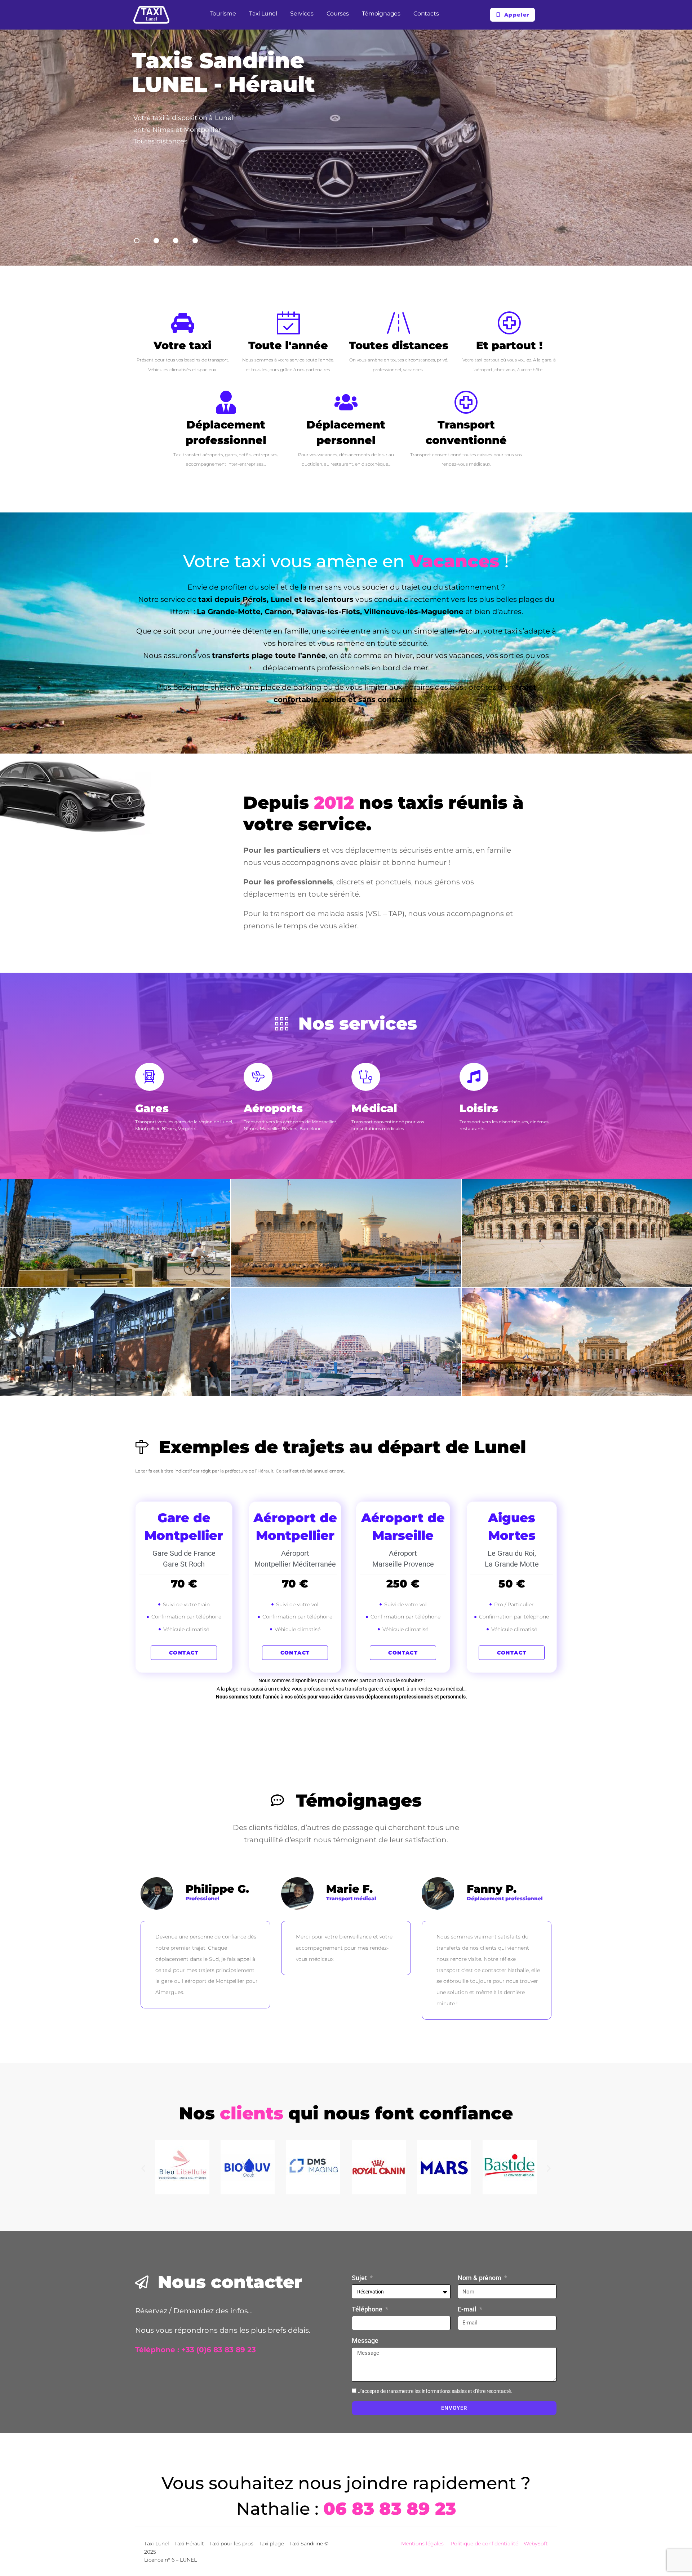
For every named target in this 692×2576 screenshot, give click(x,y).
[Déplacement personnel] (346, 402)
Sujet (360, 2278)
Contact (184, 1653)
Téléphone (368, 2309)
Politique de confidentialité (484, 2544)
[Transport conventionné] (466, 402)
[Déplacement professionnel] (226, 402)
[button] (143, 2169)
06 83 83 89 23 (390, 2509)
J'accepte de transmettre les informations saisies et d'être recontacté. (435, 2391)
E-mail (468, 2309)
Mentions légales (423, 2544)
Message (365, 2340)
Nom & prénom (480, 2278)
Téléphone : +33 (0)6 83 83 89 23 (196, 2350)
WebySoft (536, 2544)
